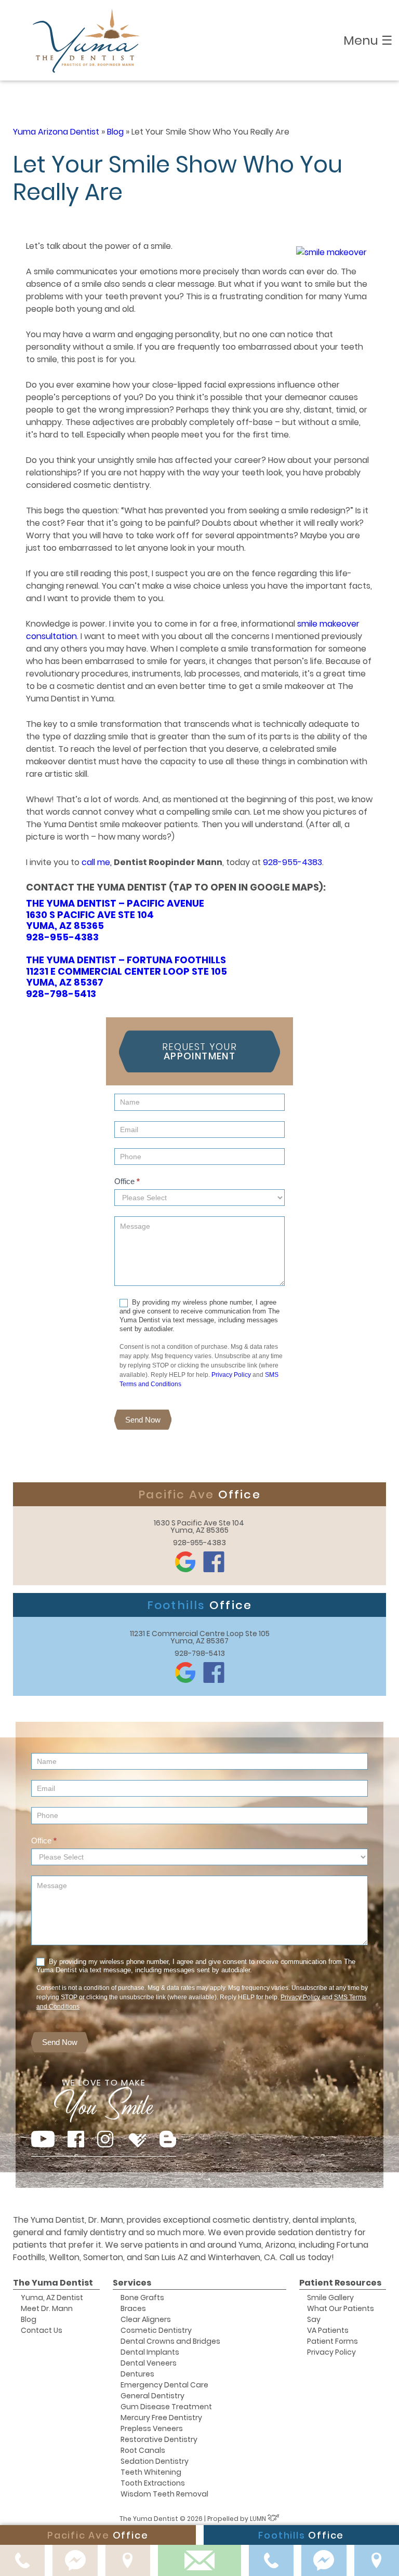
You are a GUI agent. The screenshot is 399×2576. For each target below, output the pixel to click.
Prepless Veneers (152, 2428)
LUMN (259, 2519)
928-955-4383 (292, 862)
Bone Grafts (142, 2298)
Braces (133, 2308)
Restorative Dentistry (159, 2439)
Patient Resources (340, 2283)
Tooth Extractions (153, 2483)
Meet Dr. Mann (47, 2308)
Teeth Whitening (151, 2472)
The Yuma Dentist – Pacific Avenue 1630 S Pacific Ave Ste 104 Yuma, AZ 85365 (115, 914)
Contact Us (42, 2330)
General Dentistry (152, 2396)
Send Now (143, 1420)
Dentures (137, 2374)
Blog (115, 132)
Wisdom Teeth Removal (164, 2494)
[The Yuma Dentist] (87, 40)
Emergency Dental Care (164, 2385)
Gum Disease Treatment (166, 2407)
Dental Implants (150, 2352)
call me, (97, 862)
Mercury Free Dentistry (161, 2418)
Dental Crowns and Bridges (170, 2341)
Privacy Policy (231, 1375)
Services (132, 2283)
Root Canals (143, 2450)
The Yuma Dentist (53, 2283)
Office (127, 1181)
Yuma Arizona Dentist (56, 132)
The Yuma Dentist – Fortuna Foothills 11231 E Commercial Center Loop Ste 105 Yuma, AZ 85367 (127, 971)
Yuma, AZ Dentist (52, 2298)
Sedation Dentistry (155, 2461)
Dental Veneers (149, 2363)
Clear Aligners (146, 2319)
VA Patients (328, 2330)
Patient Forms (332, 2341)
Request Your (199, 1051)
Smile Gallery (330, 2298)
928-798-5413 (61, 994)
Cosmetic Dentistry (156, 2330)
